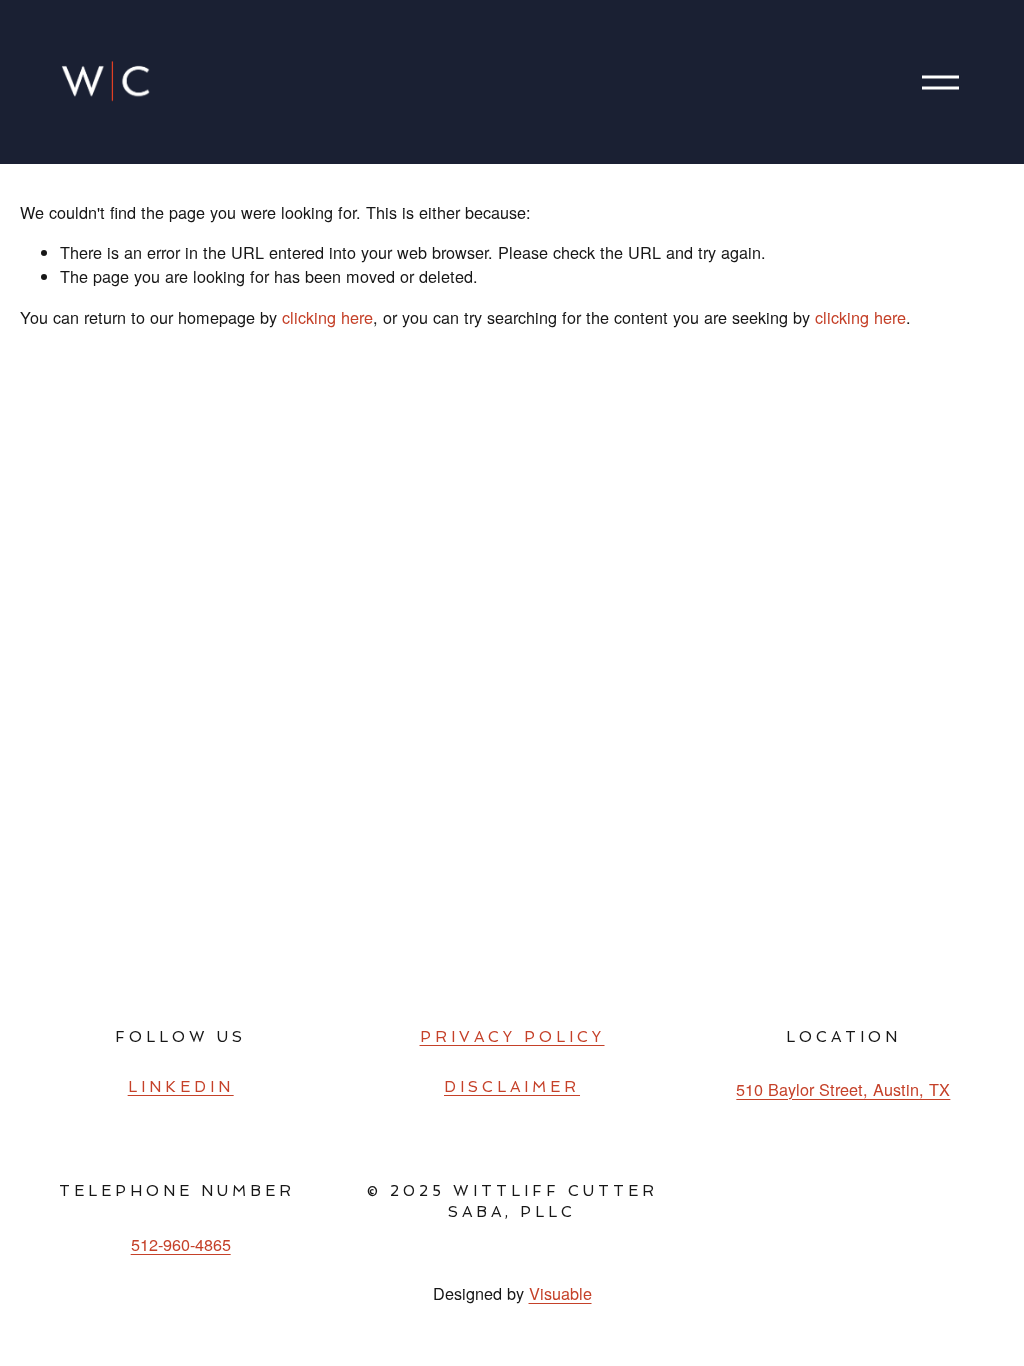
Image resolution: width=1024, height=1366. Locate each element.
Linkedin (181, 1087)
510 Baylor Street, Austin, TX (843, 1089)
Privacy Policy (512, 1037)
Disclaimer (512, 1087)
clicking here (327, 317)
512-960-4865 (181, 1244)
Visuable (560, 1293)
